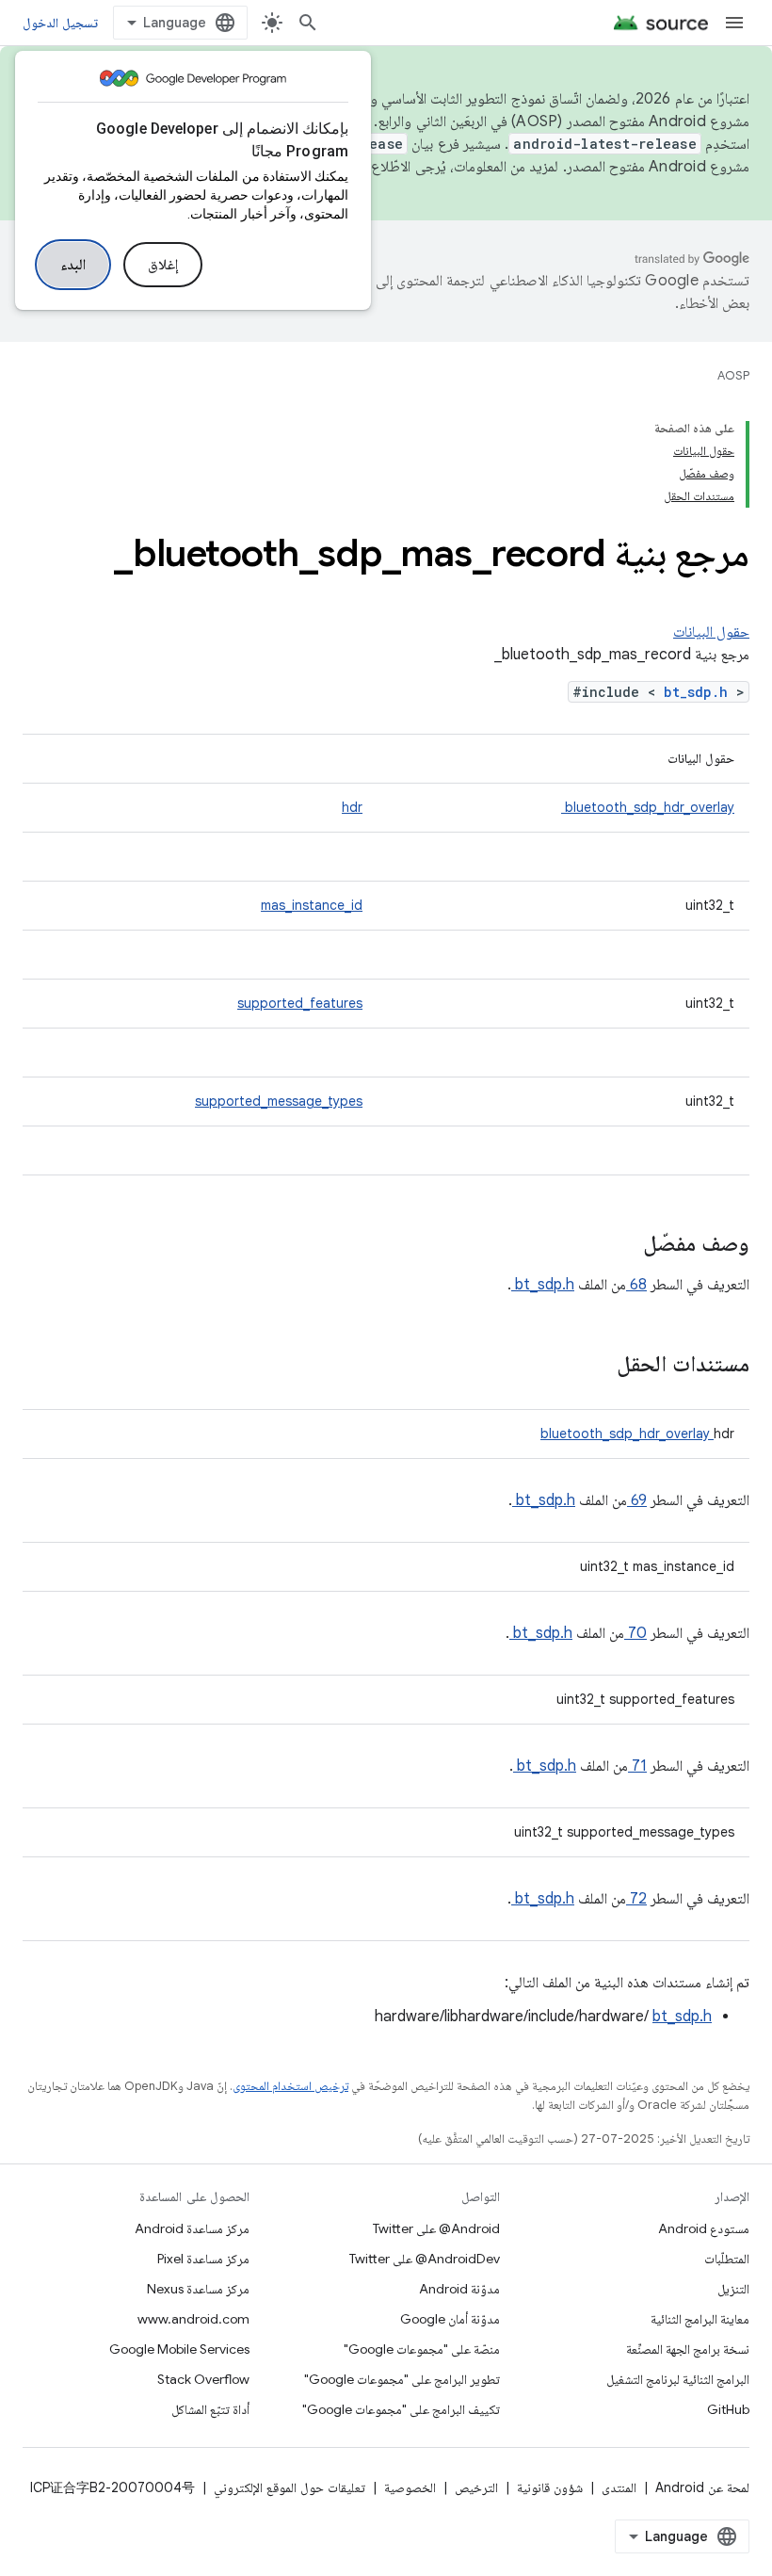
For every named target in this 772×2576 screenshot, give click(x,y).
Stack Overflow (203, 2379)
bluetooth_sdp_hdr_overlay (648, 807)
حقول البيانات (711, 632)
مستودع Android (704, 2228)
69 (637, 1500)
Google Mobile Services (179, 2349)
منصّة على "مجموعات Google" (422, 2349)
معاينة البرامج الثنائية (700, 2319)
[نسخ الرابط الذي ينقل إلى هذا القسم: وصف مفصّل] (619, 1245)
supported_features (300, 1003)
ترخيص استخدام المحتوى (290, 2086)
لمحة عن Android (702, 2487)
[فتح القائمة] (734, 23)
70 (635, 1633)
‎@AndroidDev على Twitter (425, 2259)
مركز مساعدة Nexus (198, 2289)
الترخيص (476, 2487)
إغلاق (163, 265)
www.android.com (193, 2319)
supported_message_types (279, 1101)
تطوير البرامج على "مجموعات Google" (402, 2379)
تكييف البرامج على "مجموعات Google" (401, 2409)
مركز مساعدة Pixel (203, 2259)
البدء (73, 265)
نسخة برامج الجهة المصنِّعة (688, 2349)
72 (636, 1899)
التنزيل (733, 2289)
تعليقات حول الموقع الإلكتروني (289, 2487)
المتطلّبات (727, 2259)
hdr (352, 807)
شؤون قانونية (550, 2487)
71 (637, 1766)
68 (636, 1285)
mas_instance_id (312, 905)
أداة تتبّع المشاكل (210, 2409)
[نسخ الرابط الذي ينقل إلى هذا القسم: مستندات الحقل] (592, 1366)
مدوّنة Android (459, 2289)
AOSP (733, 375)
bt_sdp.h (700, 692)
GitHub (728, 2409)
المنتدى (619, 2487)
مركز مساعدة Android (192, 2228)
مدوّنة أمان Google (450, 2319)
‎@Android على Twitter (436, 2228)
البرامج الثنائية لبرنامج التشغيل (678, 2379)
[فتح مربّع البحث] (308, 23)
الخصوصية (410, 2487)
